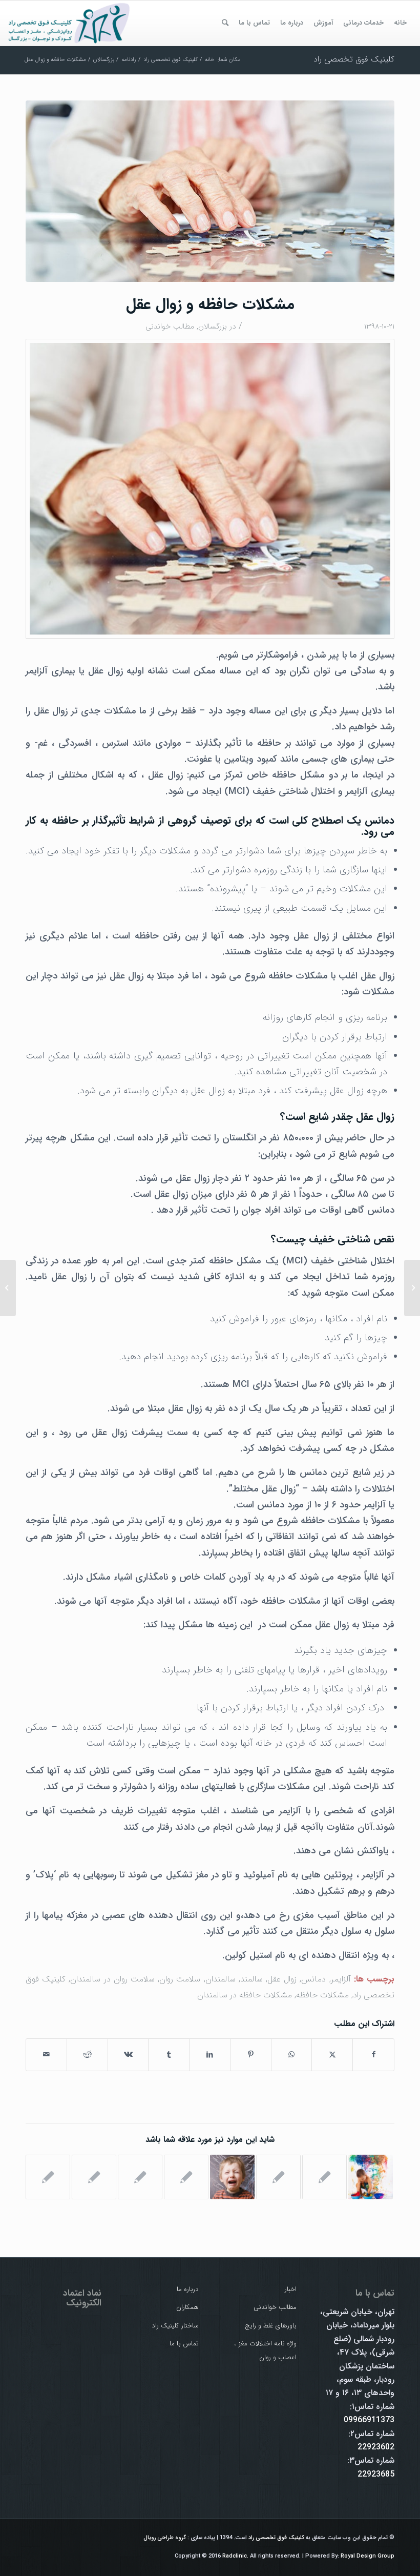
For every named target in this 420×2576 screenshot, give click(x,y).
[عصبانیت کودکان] (48, 2177)
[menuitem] (400, 23)
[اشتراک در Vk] (128, 2055)
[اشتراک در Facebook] (373, 2055)
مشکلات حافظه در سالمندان (245, 1995)
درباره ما (188, 2289)
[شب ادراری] (140, 2177)
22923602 (376, 2447)
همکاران (187, 2307)
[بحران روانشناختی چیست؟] (412, 1288)
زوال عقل (282, 1979)
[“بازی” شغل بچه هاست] (371, 2177)
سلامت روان (180, 1979)
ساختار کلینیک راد (175, 2326)
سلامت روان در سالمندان (112, 1979)
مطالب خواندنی (170, 326)
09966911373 (369, 2420)
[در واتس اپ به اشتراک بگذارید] (292, 2055)
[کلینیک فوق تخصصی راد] (70, 23)
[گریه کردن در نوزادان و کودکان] (232, 2177)
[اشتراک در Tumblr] (169, 2055)
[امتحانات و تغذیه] (278, 2177)
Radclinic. (235, 2556)
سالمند (251, 1979)
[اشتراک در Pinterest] (251, 2055)
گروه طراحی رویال (165, 2538)
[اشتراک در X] (332, 2055)
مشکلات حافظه (322, 1995)
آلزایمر (341, 1979)
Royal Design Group (367, 2556)
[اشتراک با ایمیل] (46, 2055)
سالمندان (220, 1979)
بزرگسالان (213, 326)
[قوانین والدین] (186, 2177)
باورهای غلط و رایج (271, 2326)
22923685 (376, 2474)
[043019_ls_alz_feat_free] (210, 191)
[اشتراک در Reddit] (87, 2055)
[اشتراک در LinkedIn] (210, 2055)
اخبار (291, 2289)
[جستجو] (225, 23)
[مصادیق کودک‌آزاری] (94, 2177)
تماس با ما (184, 2344)
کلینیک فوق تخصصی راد (354, 59)
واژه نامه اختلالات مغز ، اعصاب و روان (265, 2350)
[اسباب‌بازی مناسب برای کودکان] (324, 2177)
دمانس (313, 1979)
